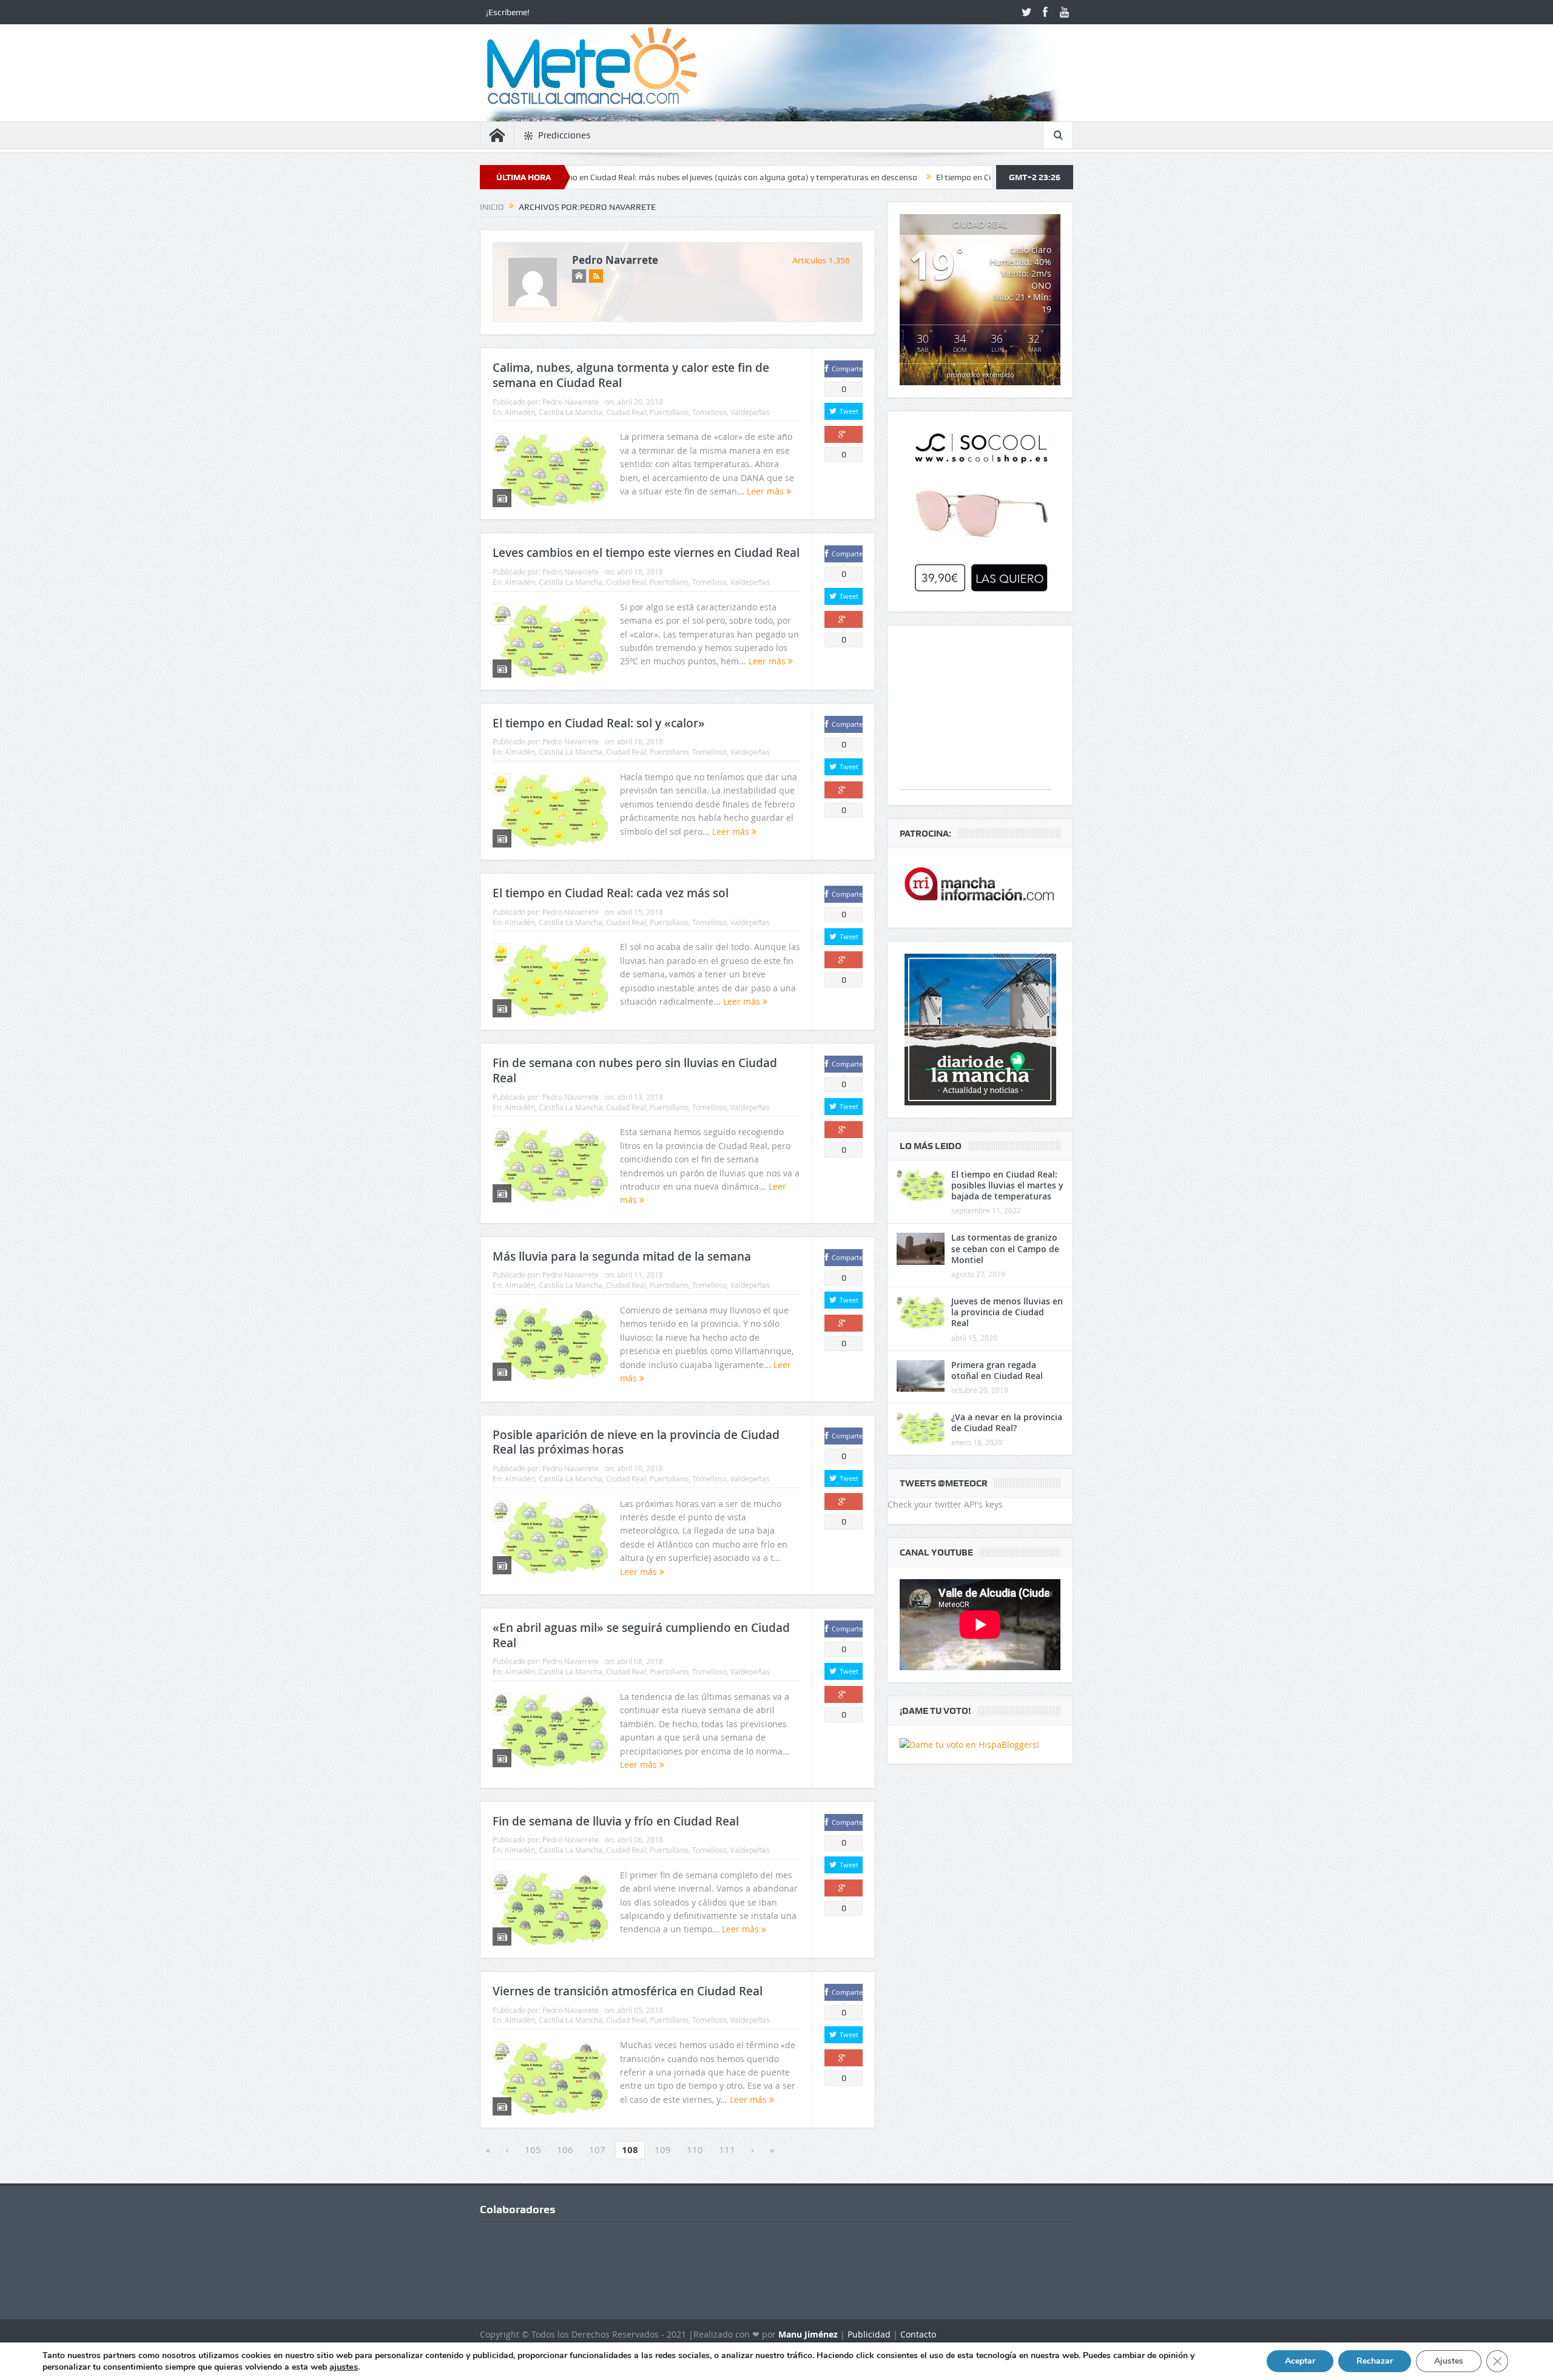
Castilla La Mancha (571, 412)
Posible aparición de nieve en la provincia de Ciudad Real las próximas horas (636, 1442)
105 (533, 2149)
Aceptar (1300, 2361)
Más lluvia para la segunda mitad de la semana (622, 1256)
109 (663, 2149)
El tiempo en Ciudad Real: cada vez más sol (611, 893)
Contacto (918, 2334)
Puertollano (669, 412)
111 (727, 2149)
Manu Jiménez (808, 2334)
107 (597, 2149)
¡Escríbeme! (508, 12)
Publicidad (869, 2334)
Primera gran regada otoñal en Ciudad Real (997, 1370)
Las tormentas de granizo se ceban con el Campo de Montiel (1005, 1248)
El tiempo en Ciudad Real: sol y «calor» (599, 723)
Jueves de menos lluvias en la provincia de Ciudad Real (1007, 1312)
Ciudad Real (626, 412)
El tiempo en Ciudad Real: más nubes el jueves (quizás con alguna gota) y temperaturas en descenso (591, 177)
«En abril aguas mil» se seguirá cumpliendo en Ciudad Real (641, 1635)
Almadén (520, 412)
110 (695, 2149)
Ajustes (1449, 2361)
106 (565, 2149)
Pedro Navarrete (615, 260)
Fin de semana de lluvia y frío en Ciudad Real (616, 1821)
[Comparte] (844, 434)
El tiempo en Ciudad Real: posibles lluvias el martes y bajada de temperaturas (1007, 1185)
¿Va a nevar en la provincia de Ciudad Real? (1007, 1422)
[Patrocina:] (980, 888)
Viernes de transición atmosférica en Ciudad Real (628, 1991)
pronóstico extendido (980, 375)
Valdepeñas (750, 412)
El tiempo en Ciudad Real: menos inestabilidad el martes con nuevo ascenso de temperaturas (972, 177)
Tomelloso (709, 412)
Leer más (766, 491)
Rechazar (1375, 2361)
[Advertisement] (975, 713)
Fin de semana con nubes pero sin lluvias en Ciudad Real (635, 1070)
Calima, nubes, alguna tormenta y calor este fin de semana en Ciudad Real (631, 375)
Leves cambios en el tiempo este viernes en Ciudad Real (646, 553)
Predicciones (564, 135)
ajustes (344, 2367)
